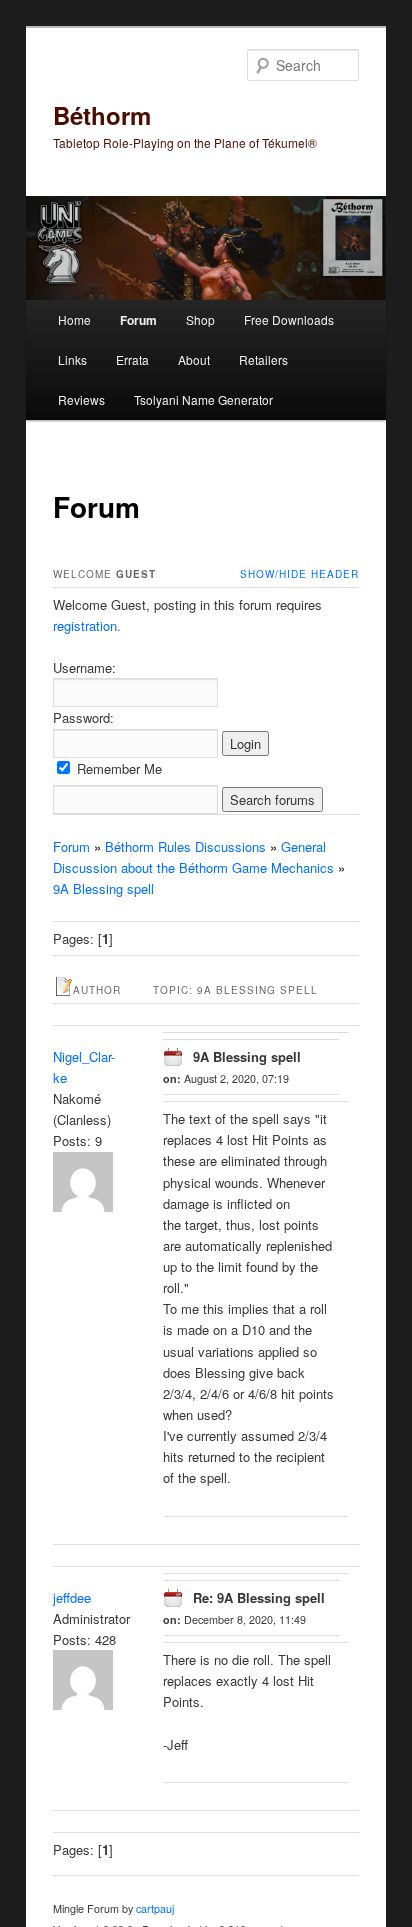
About (194, 359)
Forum (138, 320)
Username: (84, 667)
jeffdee (72, 1597)
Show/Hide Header (299, 574)
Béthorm (102, 115)
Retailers (263, 359)
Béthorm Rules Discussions (185, 846)
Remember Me (117, 768)
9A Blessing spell (103, 888)
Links (72, 359)
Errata (132, 359)
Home (74, 319)
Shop (200, 319)
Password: (83, 717)
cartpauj (155, 1908)
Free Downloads (289, 319)
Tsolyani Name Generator (203, 399)
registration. (87, 625)
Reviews (81, 399)
